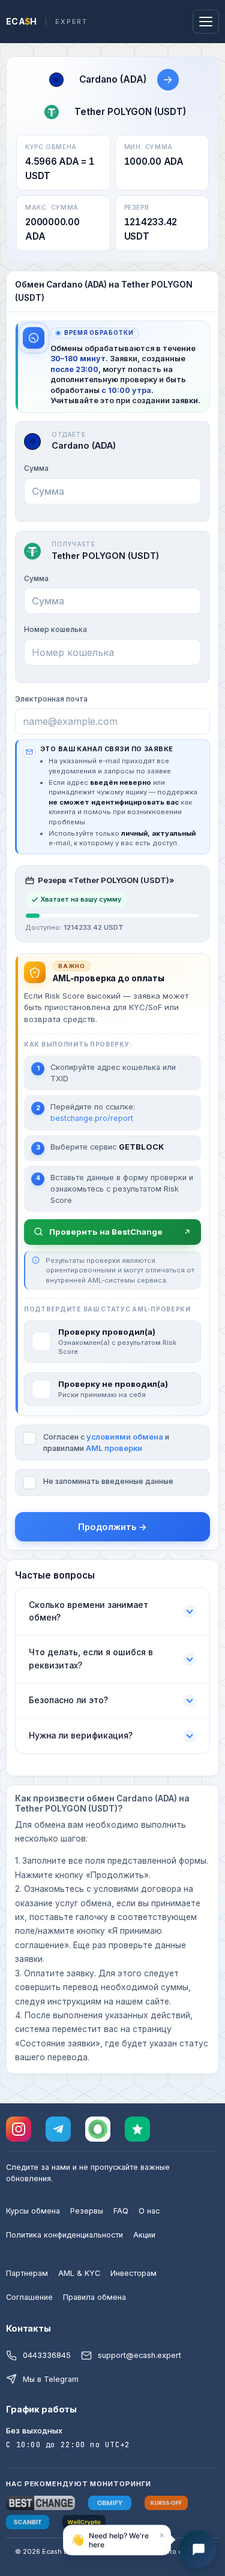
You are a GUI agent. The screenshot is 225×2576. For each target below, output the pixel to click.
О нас (149, 2211)
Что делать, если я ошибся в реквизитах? (91, 1659)
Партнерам (27, 2273)
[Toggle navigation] (206, 22)
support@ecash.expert (139, 2355)
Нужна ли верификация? (81, 1736)
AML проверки (114, 1448)
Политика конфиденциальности (64, 2235)
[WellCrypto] (84, 2522)
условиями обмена (125, 1437)
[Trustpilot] (137, 2129)
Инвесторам (133, 2273)
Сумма (36, 468)
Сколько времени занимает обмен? (88, 1611)
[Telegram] (58, 2129)
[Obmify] (110, 2503)
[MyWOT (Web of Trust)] (98, 2129)
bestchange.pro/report (92, 1118)
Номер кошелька (55, 629)
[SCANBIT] (28, 2522)
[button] (117, 2539)
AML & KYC (79, 2273)
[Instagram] (19, 2129)
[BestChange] (40, 2503)
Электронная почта (51, 699)
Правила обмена (94, 2297)
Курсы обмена (33, 2211)
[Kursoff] (166, 2503)
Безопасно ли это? (68, 1700)
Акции (144, 2235)
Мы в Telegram (51, 2379)
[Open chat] (198, 2549)
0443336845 (47, 2355)
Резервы (87, 2211)
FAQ (121, 2211)
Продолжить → (112, 1527)
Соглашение (29, 2297)
